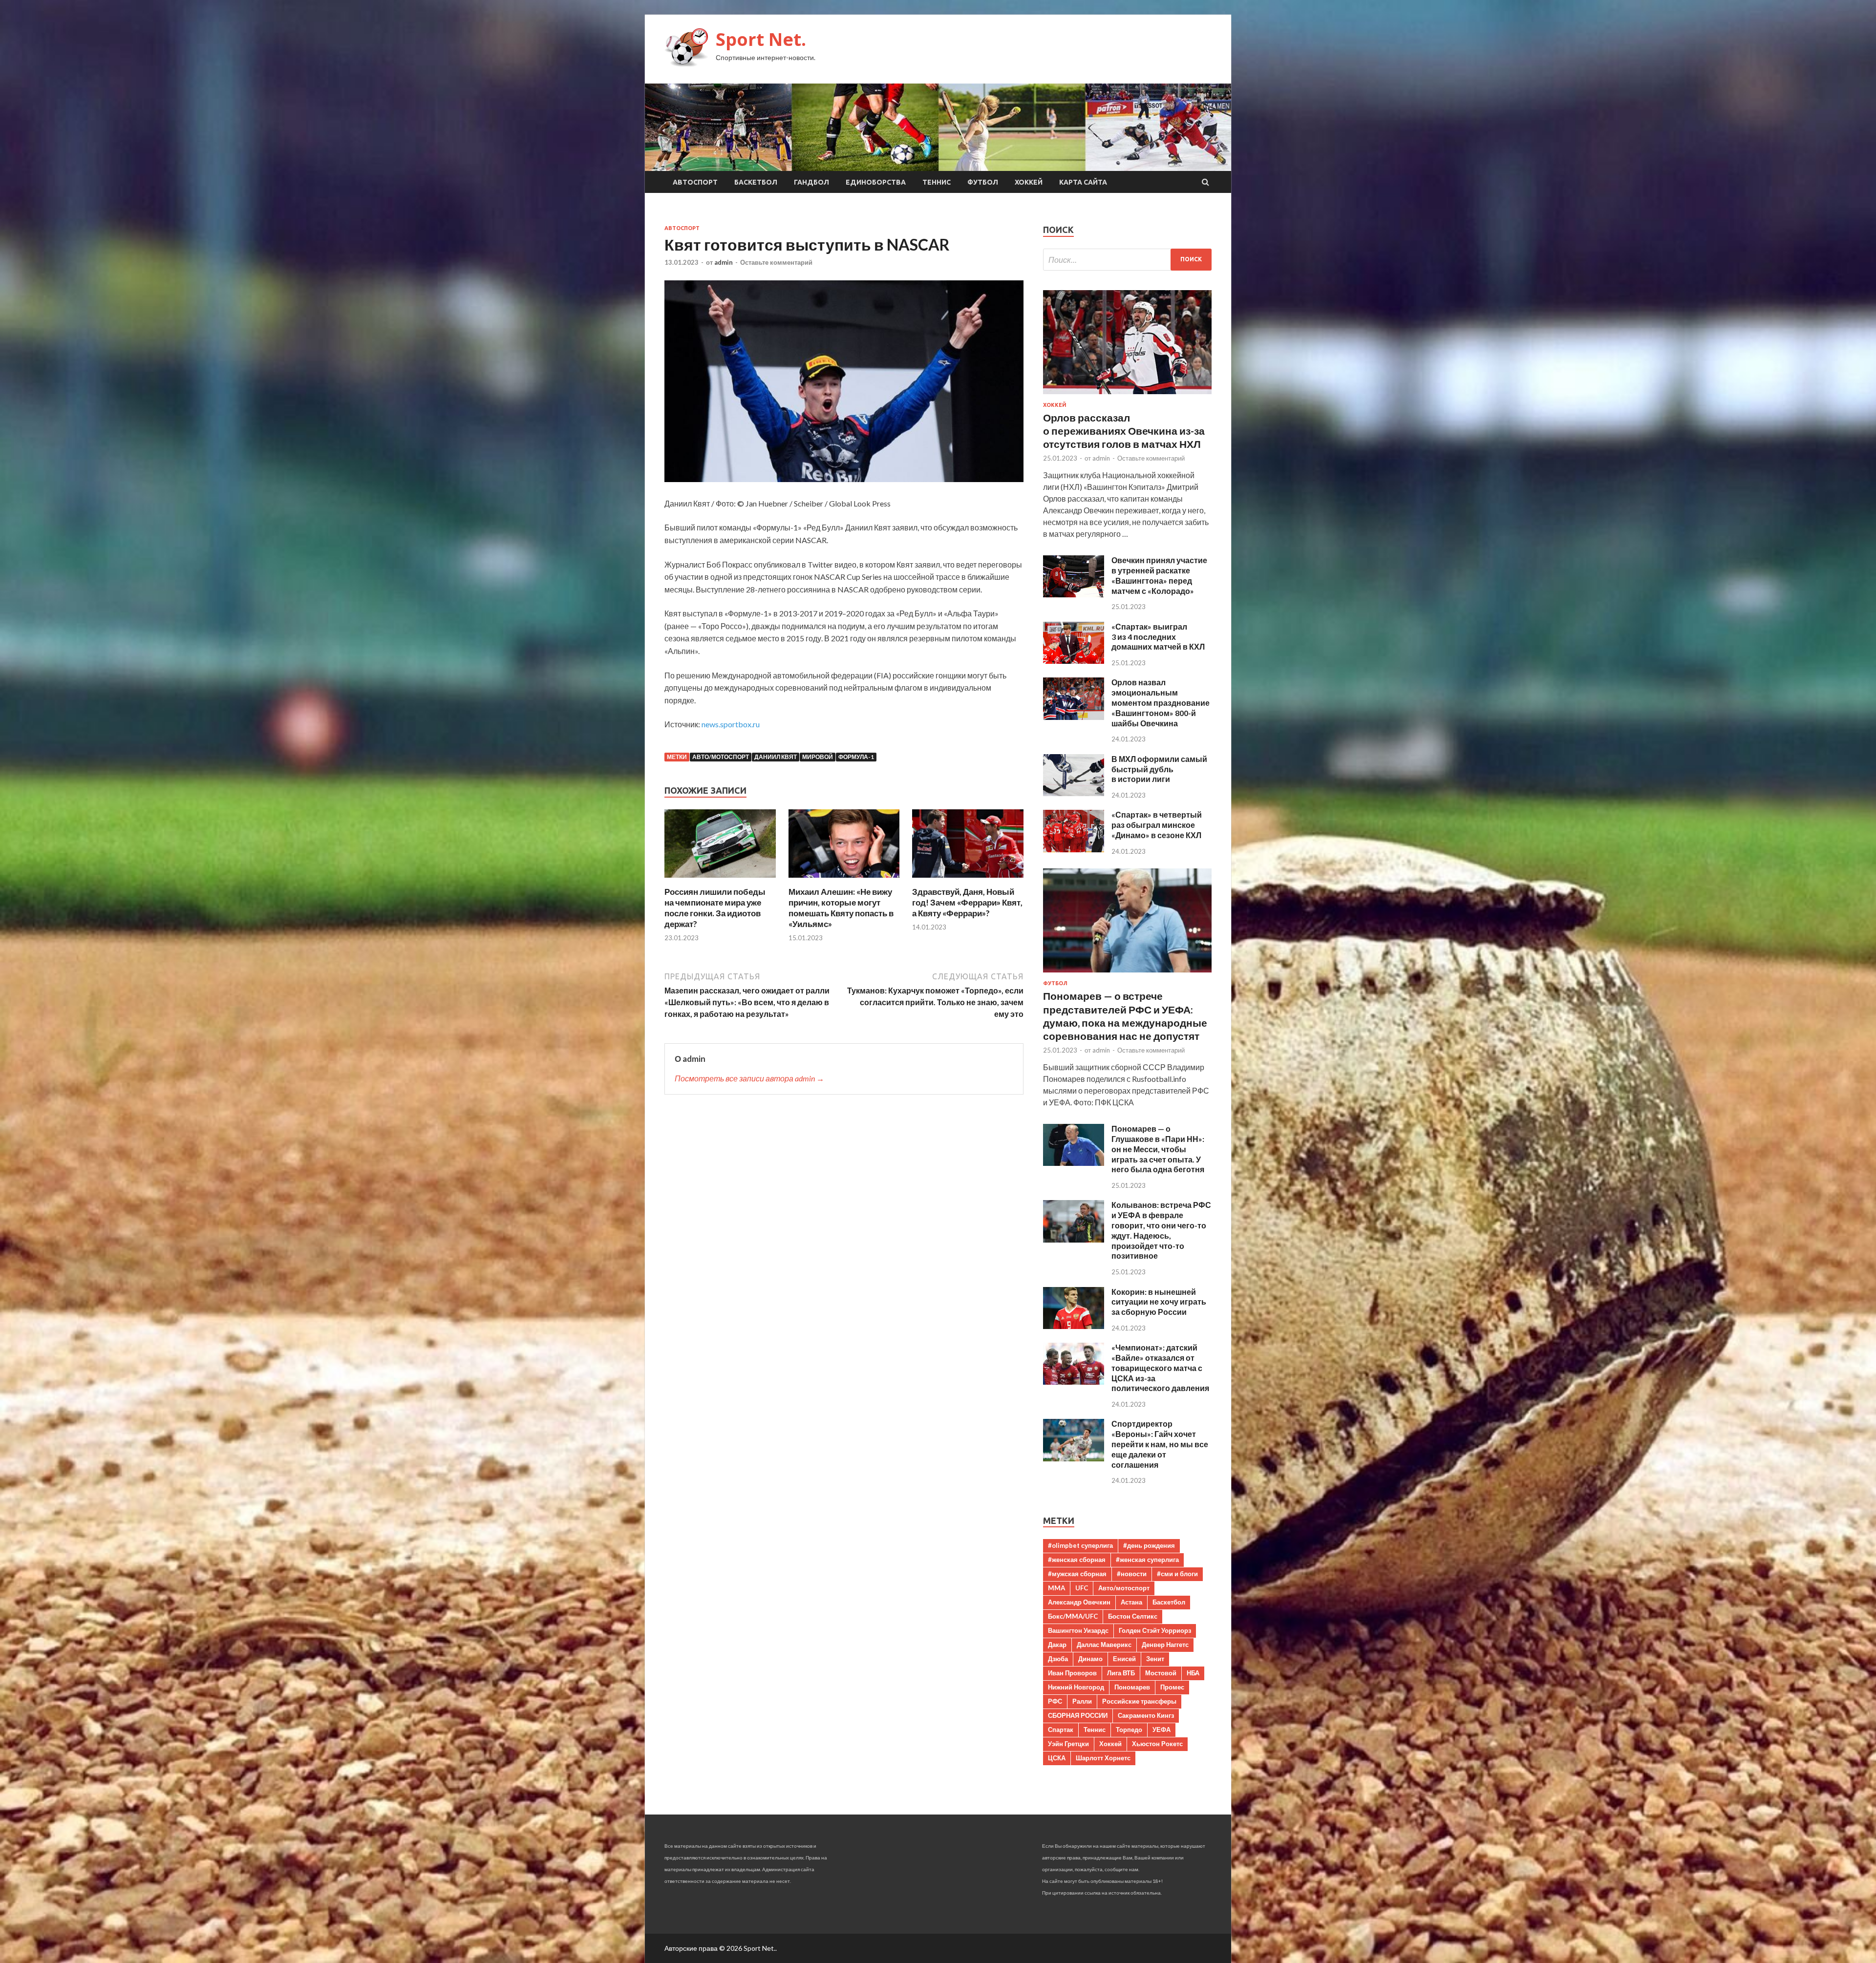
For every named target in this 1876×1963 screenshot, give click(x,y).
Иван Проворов (1072, 1673)
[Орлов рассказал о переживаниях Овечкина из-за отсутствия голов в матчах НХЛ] (1127, 396)
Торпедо (1129, 1730)
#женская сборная (1077, 1560)
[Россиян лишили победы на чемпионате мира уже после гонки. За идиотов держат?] (720, 880)
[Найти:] (1127, 260)
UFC (1082, 1588)
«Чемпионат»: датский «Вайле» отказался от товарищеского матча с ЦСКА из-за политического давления (1160, 1368)
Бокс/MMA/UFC (1073, 1616)
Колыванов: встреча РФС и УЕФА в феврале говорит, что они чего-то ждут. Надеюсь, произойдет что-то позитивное (1161, 1230)
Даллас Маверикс (1104, 1645)
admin (724, 262)
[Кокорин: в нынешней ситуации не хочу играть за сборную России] (1074, 1326)
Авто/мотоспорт (721, 757)
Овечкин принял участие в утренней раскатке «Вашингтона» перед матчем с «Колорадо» (1159, 575)
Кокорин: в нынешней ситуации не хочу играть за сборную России (1159, 1302)
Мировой (818, 757)
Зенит (1155, 1659)
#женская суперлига (1147, 1560)
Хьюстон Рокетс (1157, 1744)
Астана (1131, 1602)
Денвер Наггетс (1165, 1645)
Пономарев (1132, 1687)
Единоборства (876, 182)
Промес (1172, 1687)
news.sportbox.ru (731, 724)
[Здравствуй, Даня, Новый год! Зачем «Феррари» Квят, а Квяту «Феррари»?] (968, 880)
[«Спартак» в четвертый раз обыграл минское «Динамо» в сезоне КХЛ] (1074, 849)
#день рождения (1149, 1545)
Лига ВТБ (1121, 1673)
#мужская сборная (1077, 1574)
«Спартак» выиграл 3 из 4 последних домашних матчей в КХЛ (1158, 637)
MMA (1056, 1588)
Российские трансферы (1139, 1701)
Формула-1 (856, 757)
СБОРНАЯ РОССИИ (1078, 1715)
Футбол (983, 182)
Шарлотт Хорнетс (1103, 1758)
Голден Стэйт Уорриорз (1155, 1630)
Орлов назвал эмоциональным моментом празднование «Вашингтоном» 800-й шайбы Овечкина (1161, 702)
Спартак (1061, 1730)
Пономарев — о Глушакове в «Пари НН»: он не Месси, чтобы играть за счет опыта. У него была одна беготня (1158, 1149)
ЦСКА (1057, 1758)
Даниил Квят (776, 757)
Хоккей (1029, 182)
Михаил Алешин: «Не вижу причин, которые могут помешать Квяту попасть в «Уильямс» (841, 908)
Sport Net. (761, 39)
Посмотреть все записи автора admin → (749, 1078)
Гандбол (811, 182)
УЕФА (1162, 1730)
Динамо (1090, 1659)
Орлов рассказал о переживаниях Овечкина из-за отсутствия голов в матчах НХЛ (1124, 431)
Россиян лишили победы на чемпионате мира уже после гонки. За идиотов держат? (715, 908)
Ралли (1082, 1701)
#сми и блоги (1177, 1574)
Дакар (1057, 1645)
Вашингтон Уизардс (1078, 1630)
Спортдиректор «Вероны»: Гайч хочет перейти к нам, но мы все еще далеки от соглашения (1160, 1444)
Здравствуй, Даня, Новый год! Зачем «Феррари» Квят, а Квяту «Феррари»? (967, 902)
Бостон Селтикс (1133, 1616)
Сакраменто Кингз (1146, 1715)
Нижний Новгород (1076, 1687)
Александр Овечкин (1079, 1602)
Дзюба (1058, 1659)
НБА (1193, 1673)
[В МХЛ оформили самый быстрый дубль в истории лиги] (1074, 793)
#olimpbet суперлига (1080, 1545)
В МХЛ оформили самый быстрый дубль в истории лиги (1159, 769)
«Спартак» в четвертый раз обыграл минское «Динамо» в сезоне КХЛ (1157, 825)
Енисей (1124, 1659)
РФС (1055, 1701)
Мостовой (1161, 1673)
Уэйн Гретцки (1068, 1744)
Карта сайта (1083, 182)
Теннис (937, 182)
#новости (1132, 1574)
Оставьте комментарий (776, 262)
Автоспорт (695, 182)
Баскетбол (756, 182)
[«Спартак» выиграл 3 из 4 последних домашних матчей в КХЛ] (1074, 661)
